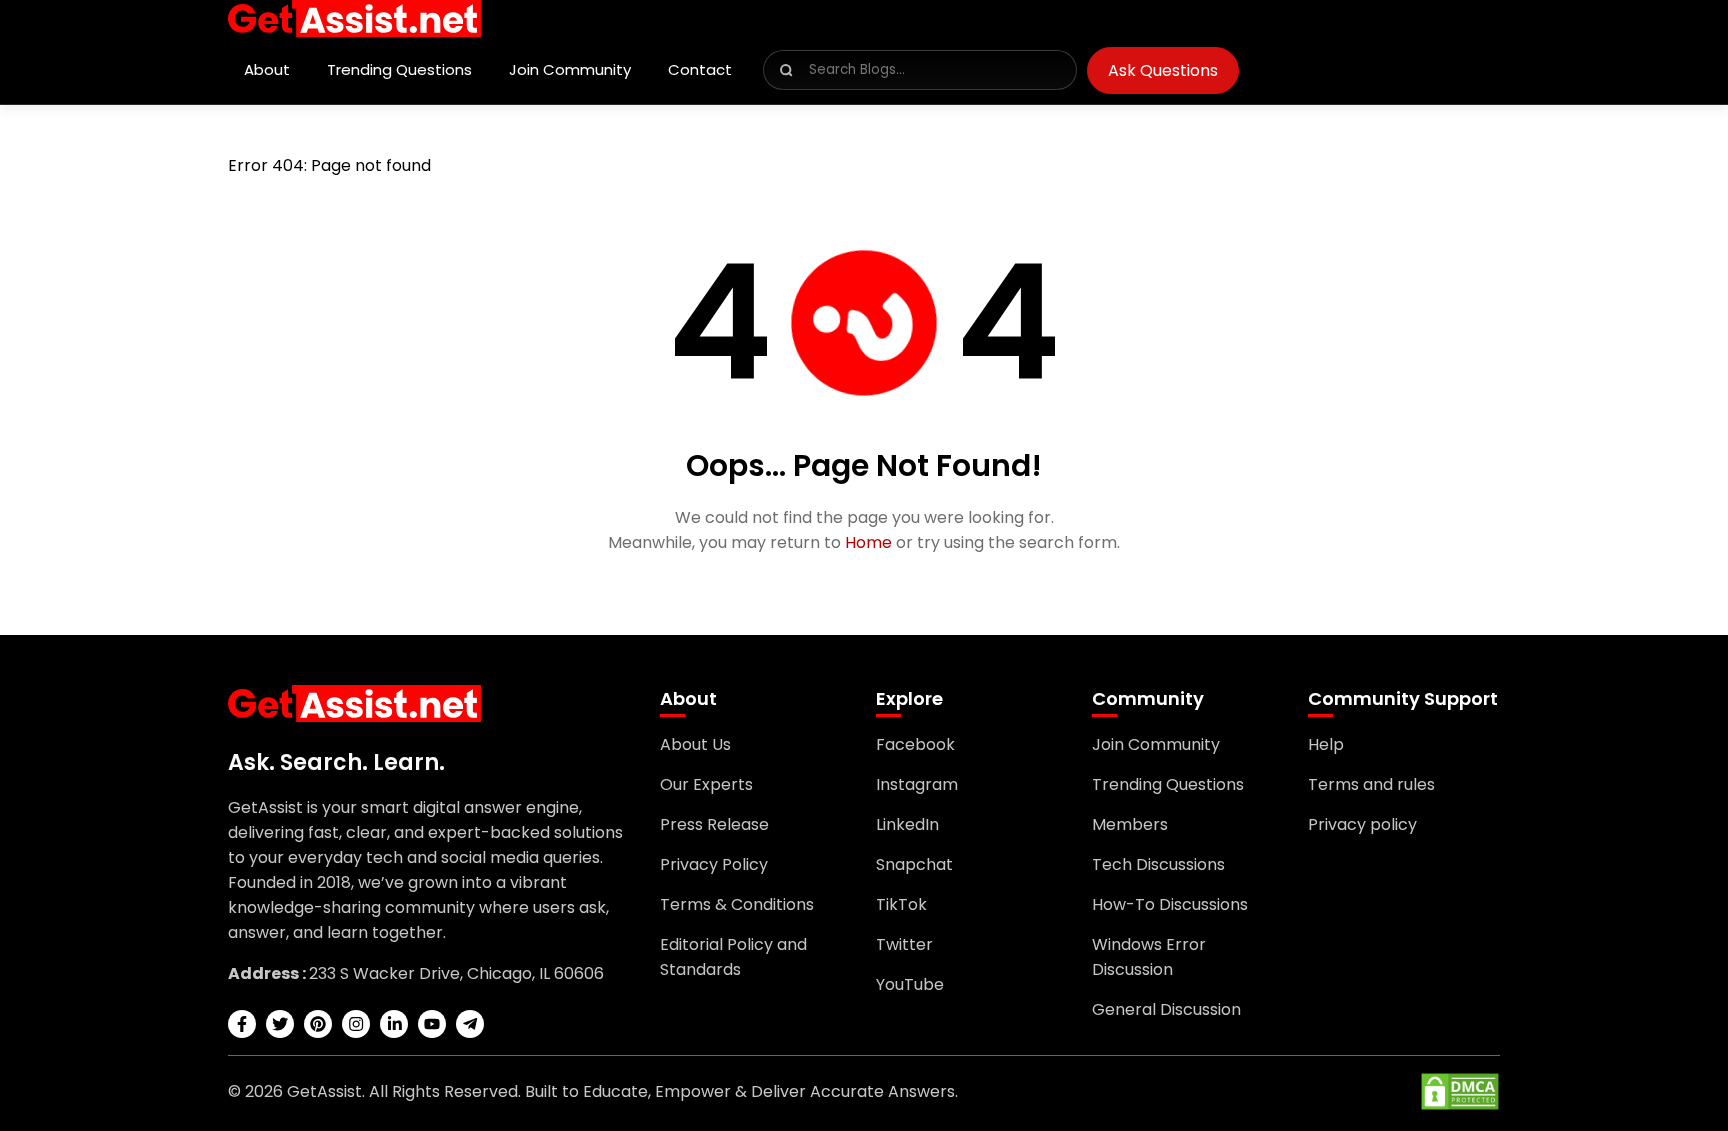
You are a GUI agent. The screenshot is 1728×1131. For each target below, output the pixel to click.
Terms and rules (1371, 784)
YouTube (910, 984)
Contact (700, 69)
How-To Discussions (1170, 904)
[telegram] (470, 1024)
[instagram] (356, 1024)
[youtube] (432, 1024)
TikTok (901, 904)
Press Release (714, 824)
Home (868, 542)
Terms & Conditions (737, 904)
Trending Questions (399, 69)
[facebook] (242, 1024)
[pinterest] (318, 1024)
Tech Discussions (1158, 864)
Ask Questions (1163, 70)
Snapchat (914, 864)
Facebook (915, 744)
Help (1326, 744)
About (267, 69)
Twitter (904, 944)
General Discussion (1166, 1009)
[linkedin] (394, 1024)
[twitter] (280, 1024)
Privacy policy (1362, 824)
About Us (695, 744)
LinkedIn (907, 824)
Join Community (570, 69)
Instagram (917, 784)
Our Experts (706, 784)
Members (1130, 824)
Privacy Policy (714, 864)
